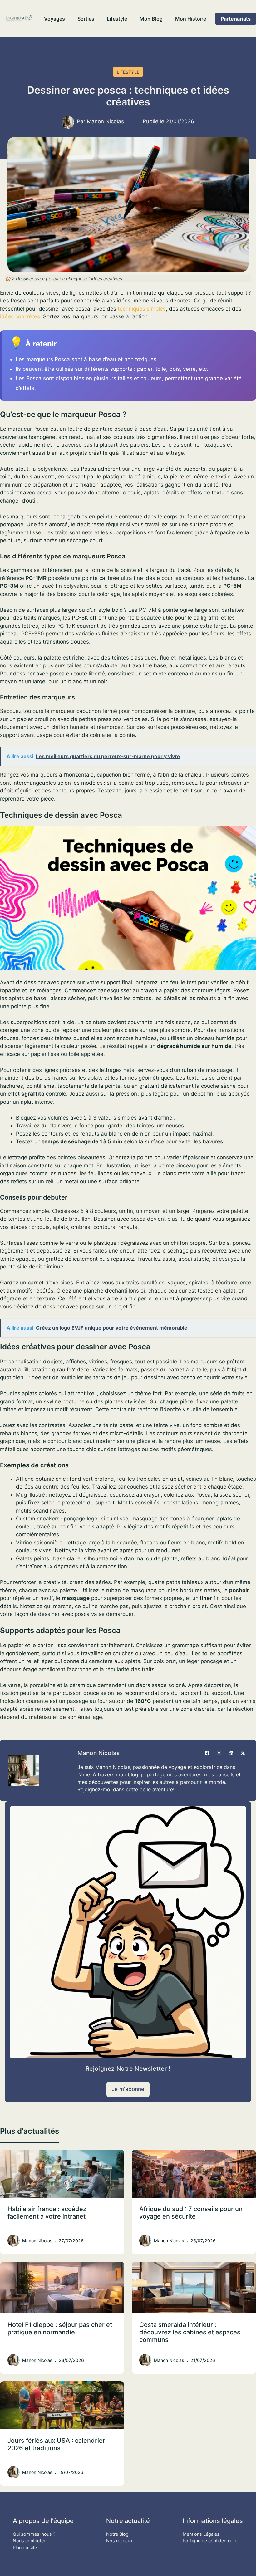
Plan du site (25, 2547)
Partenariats (236, 19)
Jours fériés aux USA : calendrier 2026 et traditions (56, 2444)
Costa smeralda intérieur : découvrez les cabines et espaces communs (190, 2332)
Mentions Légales (201, 2534)
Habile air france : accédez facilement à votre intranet (47, 2213)
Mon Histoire (191, 19)
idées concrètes (20, 316)
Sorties (86, 19)
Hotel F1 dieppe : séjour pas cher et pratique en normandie (60, 2328)
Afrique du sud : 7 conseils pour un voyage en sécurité (191, 2213)
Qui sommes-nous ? (34, 2534)
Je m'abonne (128, 2089)
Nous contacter (29, 2541)
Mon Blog (151, 19)
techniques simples (142, 309)
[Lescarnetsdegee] (19, 19)
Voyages (54, 19)
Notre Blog (117, 2534)
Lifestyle (117, 19)
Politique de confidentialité (210, 2541)
